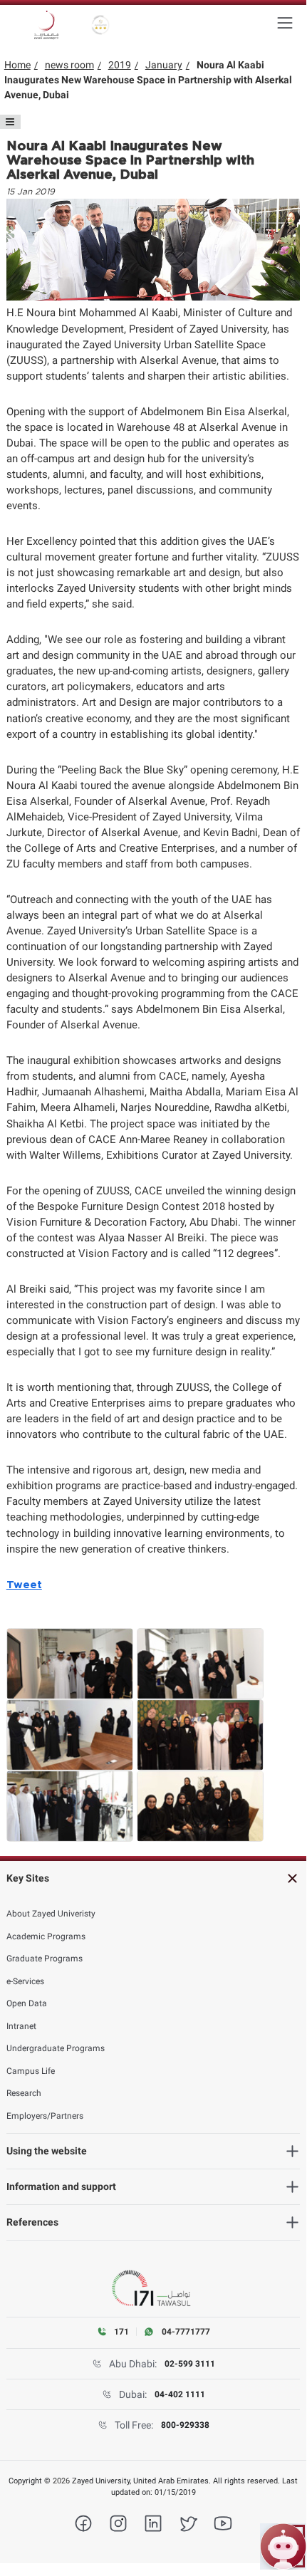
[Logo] (46, 25)
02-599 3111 (190, 2364)
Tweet (24, 1585)
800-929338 (185, 2425)
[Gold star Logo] (101, 25)
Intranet (21, 2026)
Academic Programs (46, 1936)
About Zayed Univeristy (51, 1914)
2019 (120, 65)
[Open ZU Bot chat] (283, 2546)
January (164, 65)
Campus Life (31, 2071)
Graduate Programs (45, 1959)
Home (17, 65)
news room (69, 65)
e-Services (25, 1981)
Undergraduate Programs (56, 2048)
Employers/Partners (45, 2116)
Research (24, 2093)
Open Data (27, 2003)
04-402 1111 (180, 2394)
